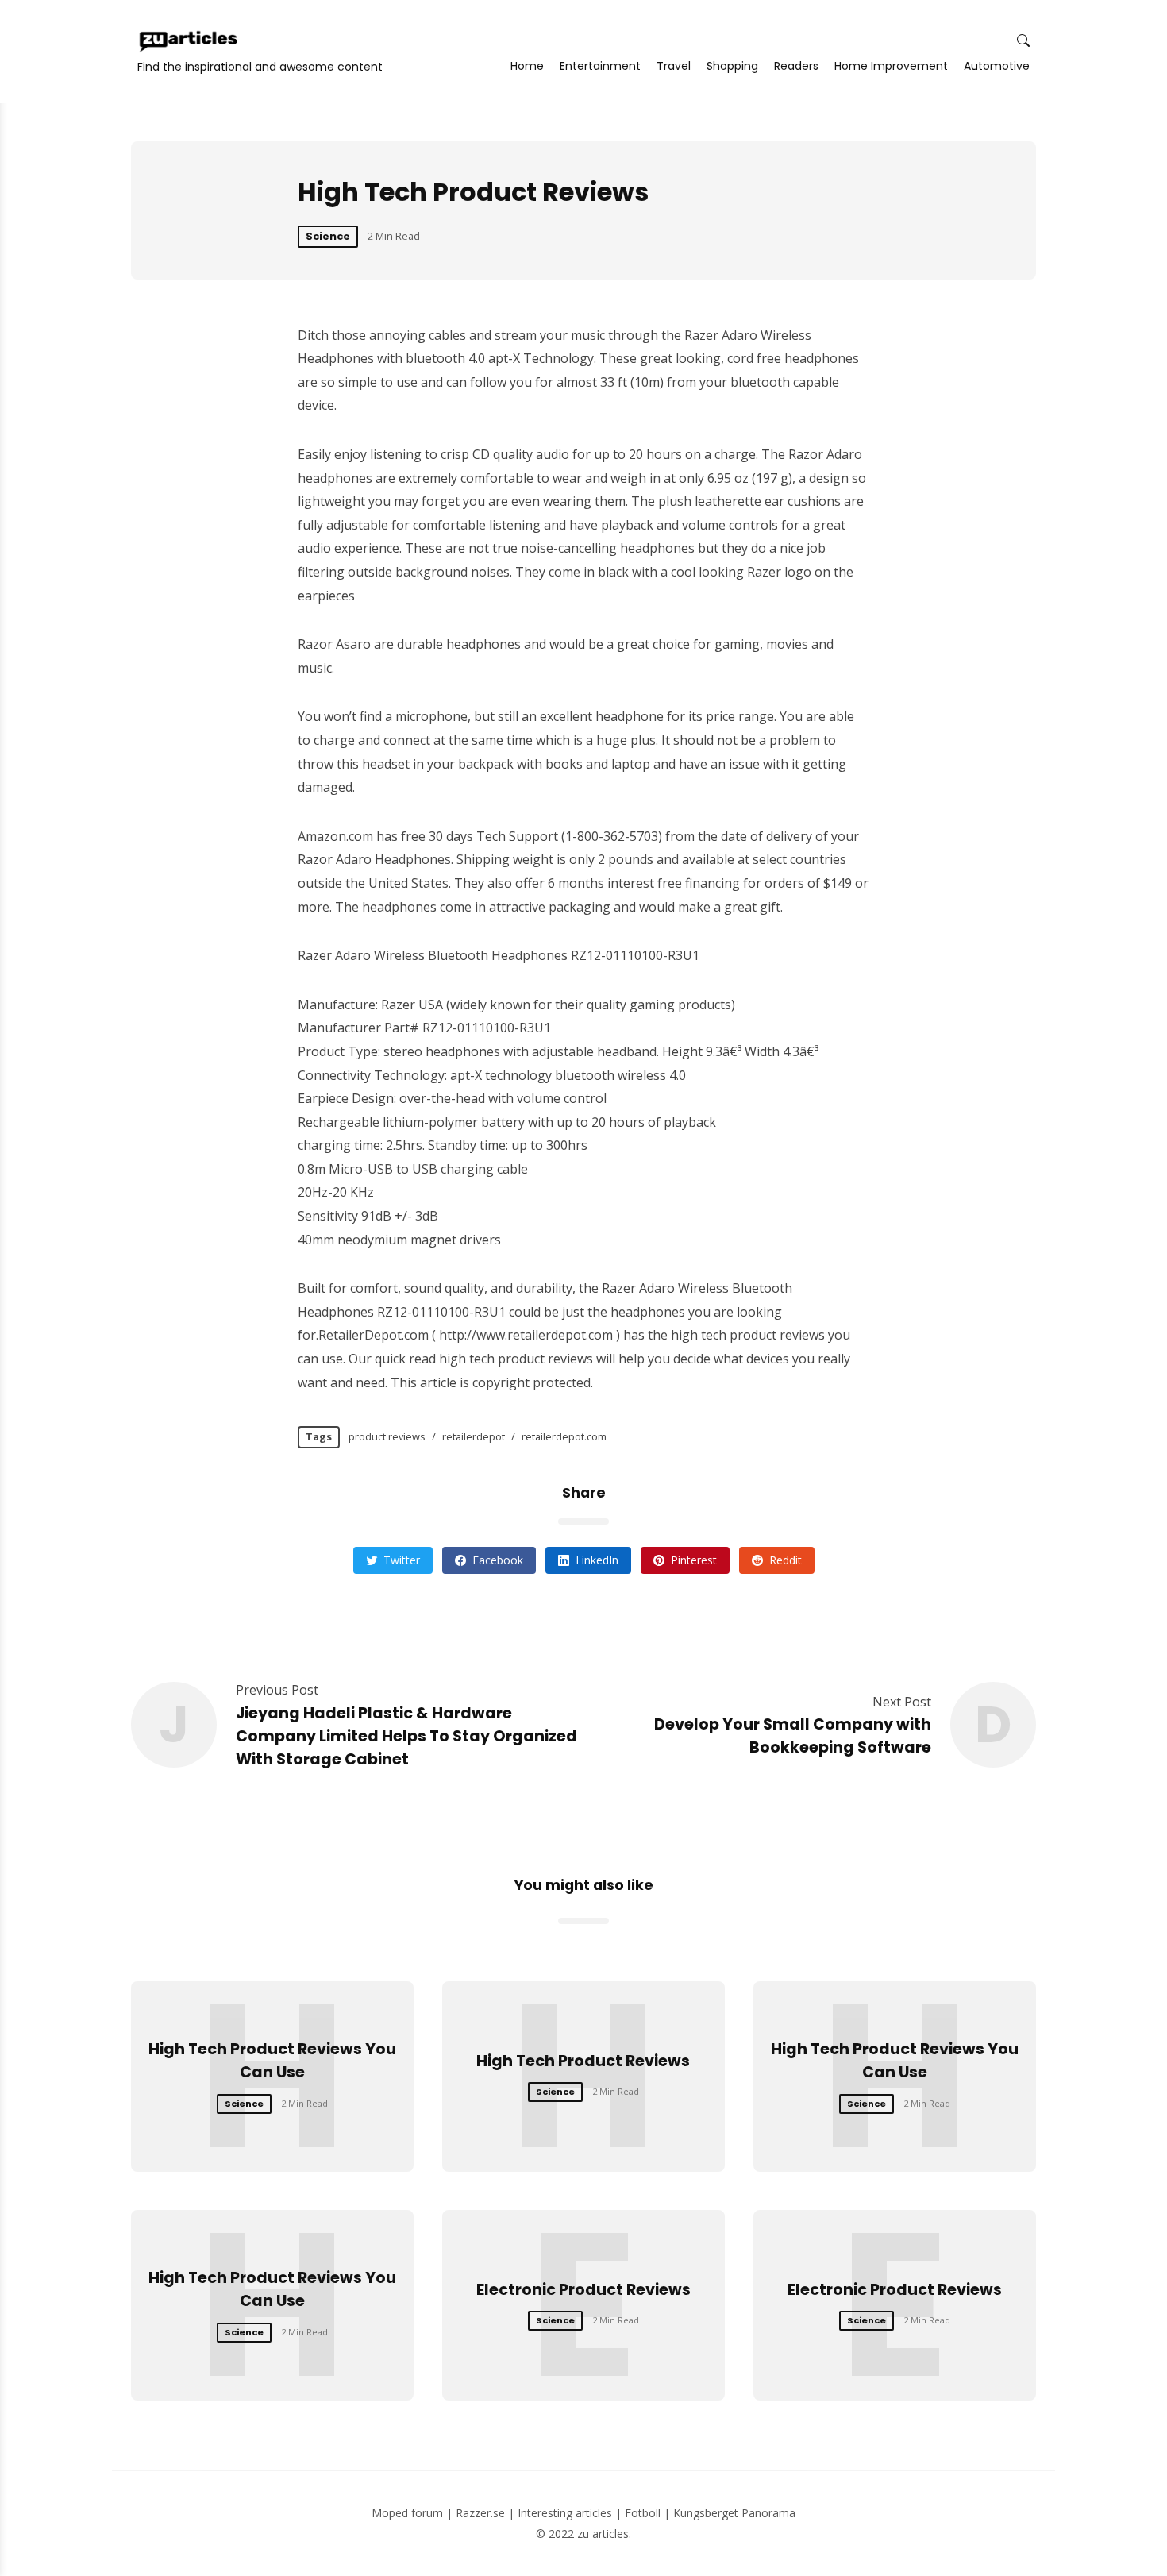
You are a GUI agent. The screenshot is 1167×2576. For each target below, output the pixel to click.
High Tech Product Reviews (583, 2061)
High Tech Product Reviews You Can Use (272, 2061)
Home (527, 66)
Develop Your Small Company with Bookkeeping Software (793, 1736)
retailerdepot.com (564, 1436)
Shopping (732, 66)
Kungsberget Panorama (734, 2513)
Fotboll (643, 2513)
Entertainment (600, 66)
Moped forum (407, 2513)
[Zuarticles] (190, 41)
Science (328, 236)
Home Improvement (891, 66)
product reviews (387, 1436)
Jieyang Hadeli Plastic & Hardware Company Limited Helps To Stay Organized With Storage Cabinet (406, 1736)
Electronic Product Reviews (583, 2290)
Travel (674, 66)
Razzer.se (480, 2513)
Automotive (997, 66)
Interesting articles (565, 2513)
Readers (796, 66)
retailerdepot (474, 1436)
